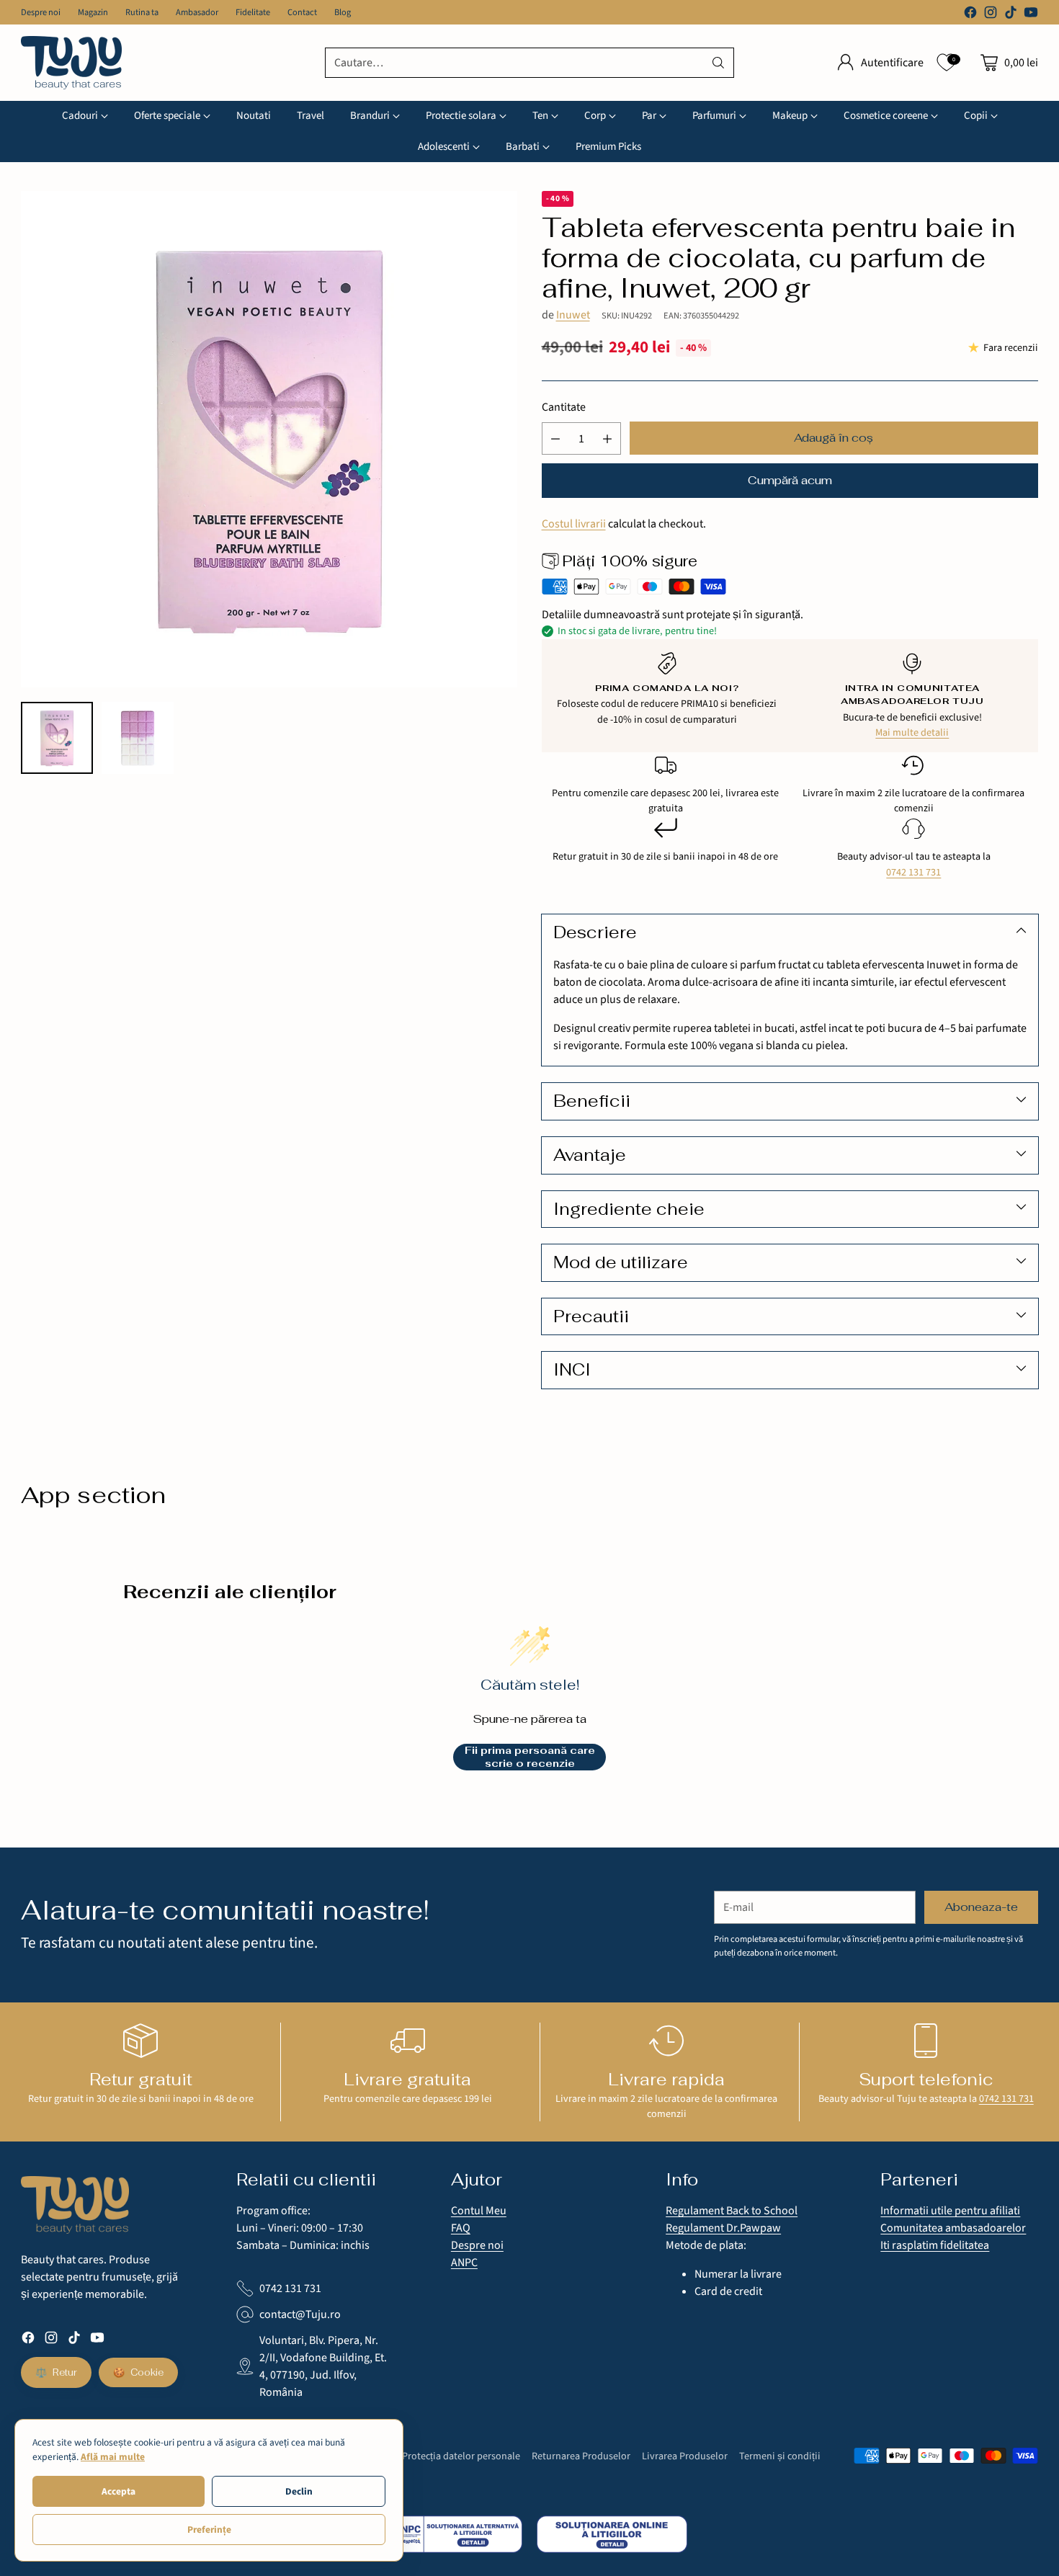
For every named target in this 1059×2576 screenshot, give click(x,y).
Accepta (119, 2491)
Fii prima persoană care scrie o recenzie (530, 1757)
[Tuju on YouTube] (1031, 15)
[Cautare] (718, 63)
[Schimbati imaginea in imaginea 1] (57, 738)
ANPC (464, 2263)
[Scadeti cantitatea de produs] (555, 438)
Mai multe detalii (912, 732)
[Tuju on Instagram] (991, 15)
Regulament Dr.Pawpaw (723, 2228)
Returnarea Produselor (581, 2456)
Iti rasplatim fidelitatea (935, 2245)
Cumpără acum (790, 480)
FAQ (461, 2228)
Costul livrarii (574, 524)
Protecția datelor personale (461, 2456)
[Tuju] (71, 63)
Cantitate (564, 407)
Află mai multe (113, 2457)
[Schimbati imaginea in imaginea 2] (138, 738)
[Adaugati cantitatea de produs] (607, 438)
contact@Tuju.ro (300, 2314)
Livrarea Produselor (685, 2456)
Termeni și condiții (780, 2456)
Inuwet (573, 315)
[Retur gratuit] (140, 2041)
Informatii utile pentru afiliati (950, 2211)
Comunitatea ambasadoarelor (953, 2228)
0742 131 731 (913, 872)
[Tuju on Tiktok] (1011, 15)
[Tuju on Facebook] (970, 15)
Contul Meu (479, 2211)
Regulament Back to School (732, 2211)
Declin (299, 2491)
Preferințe (209, 2530)
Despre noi (477, 2245)
